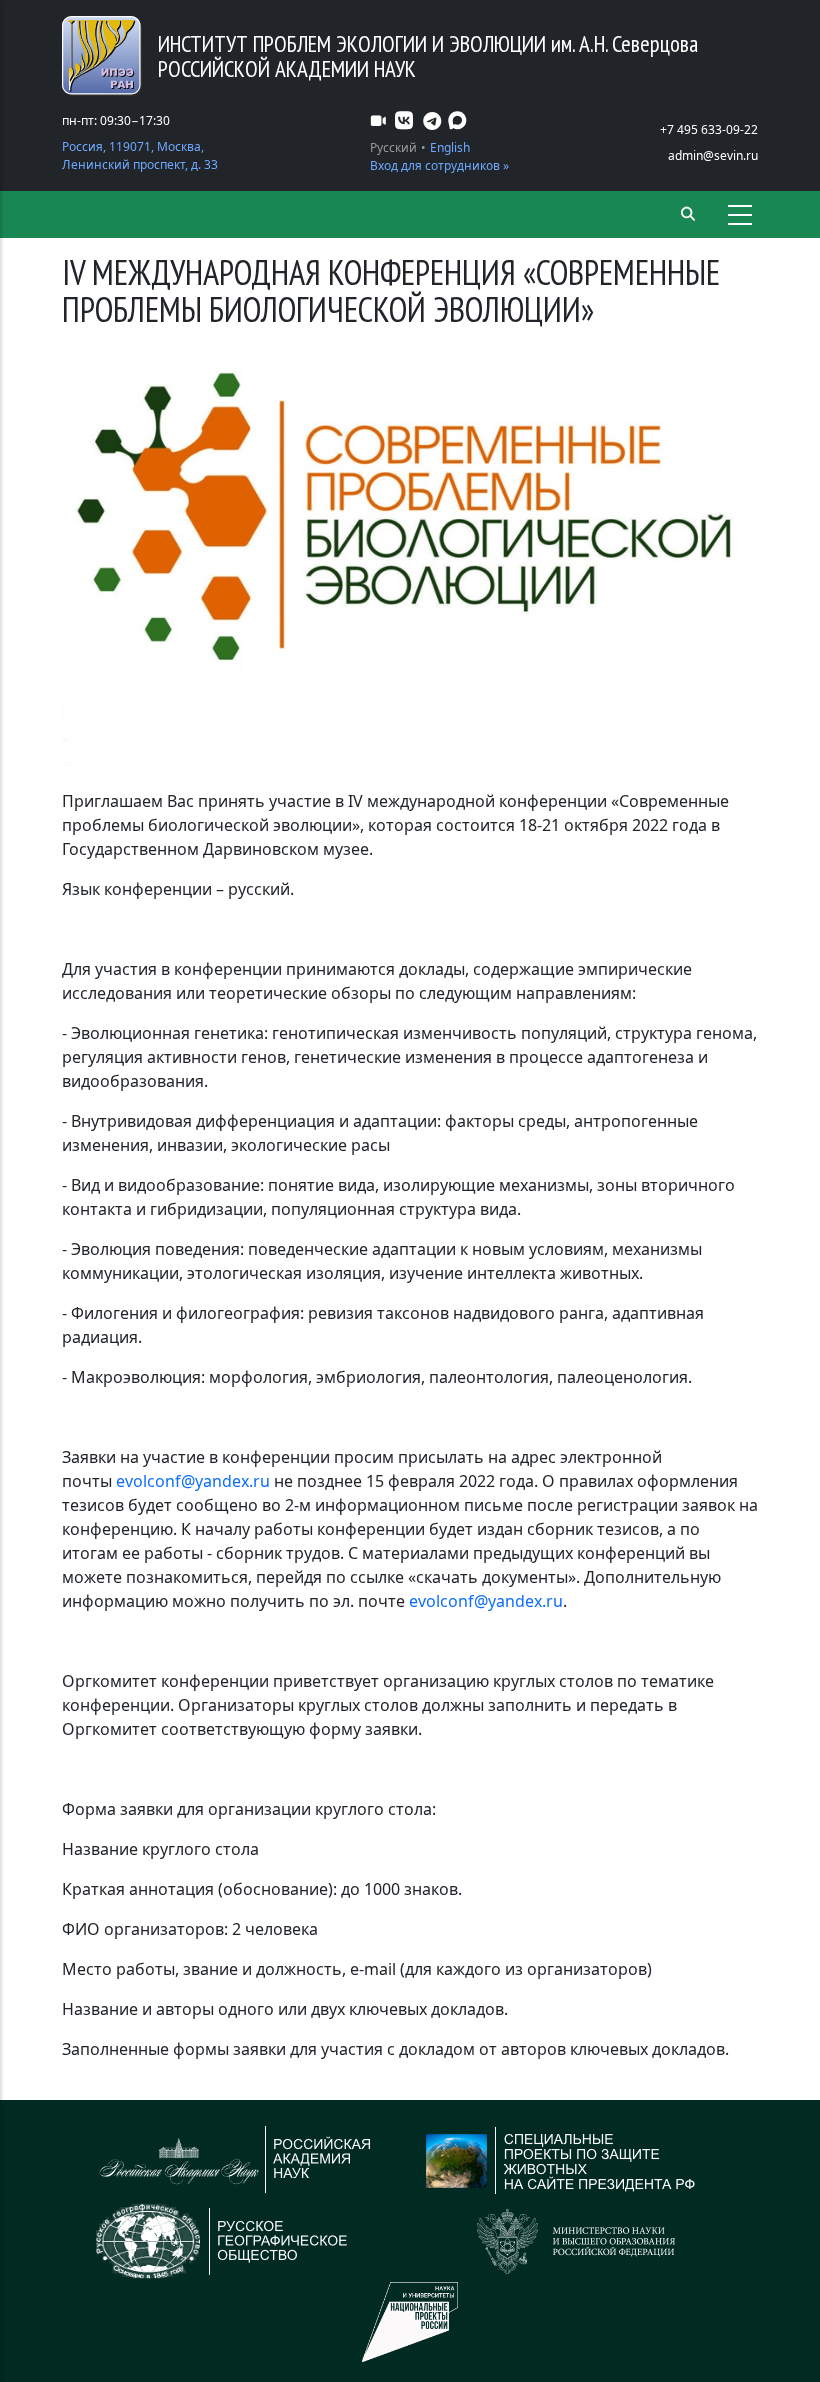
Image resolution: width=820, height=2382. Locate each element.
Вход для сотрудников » (439, 165)
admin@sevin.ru (713, 155)
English (450, 147)
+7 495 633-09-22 (709, 129)
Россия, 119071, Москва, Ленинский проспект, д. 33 (140, 155)
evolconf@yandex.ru (193, 1481)
